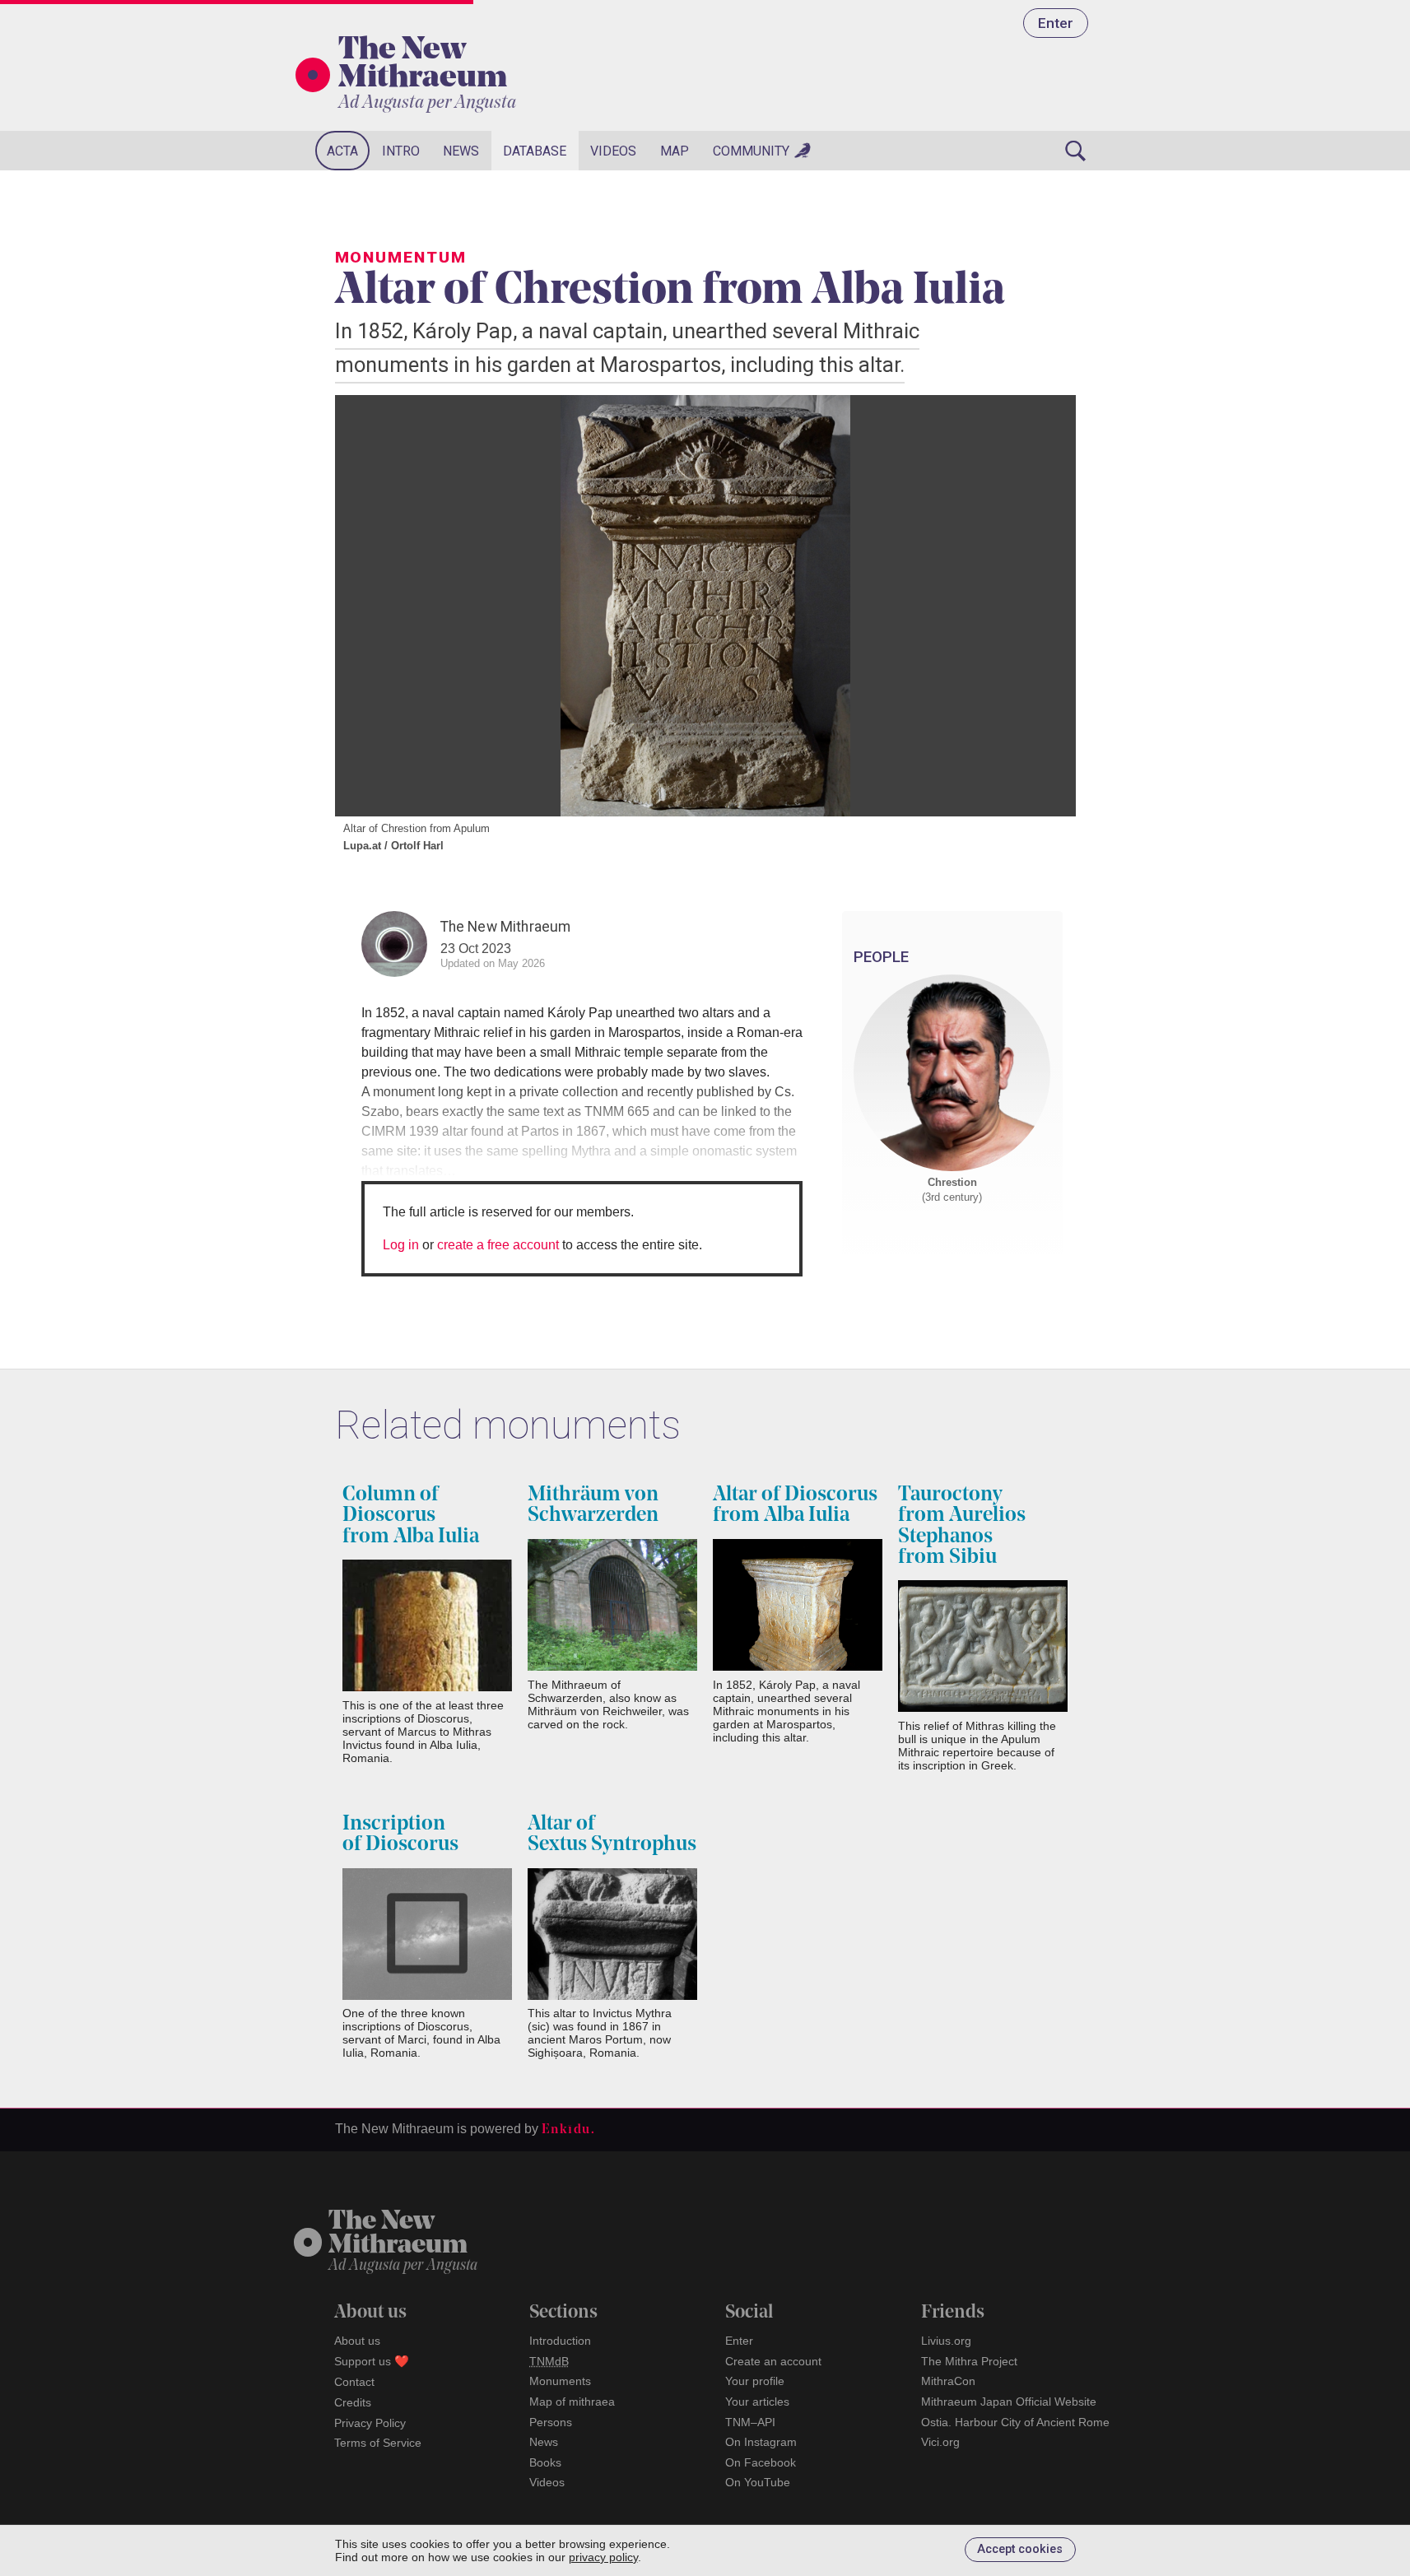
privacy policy (603, 2557)
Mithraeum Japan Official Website (1009, 2402)
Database (535, 151)
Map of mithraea (572, 2402)
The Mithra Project (969, 2361)
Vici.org (940, 2442)
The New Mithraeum (423, 65)
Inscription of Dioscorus (400, 1834)
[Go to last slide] (368, 606)
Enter (1056, 23)
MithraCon (948, 2381)
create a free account (498, 1245)
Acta (342, 151)
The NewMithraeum (398, 2234)
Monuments (560, 2381)
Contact (354, 2382)
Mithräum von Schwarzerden (593, 1505)
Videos (613, 151)
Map (675, 151)
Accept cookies (1020, 2549)
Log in (401, 1245)
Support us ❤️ (372, 2361)
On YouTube (758, 2482)
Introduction (560, 2341)
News (461, 151)
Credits (353, 2402)
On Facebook (761, 2462)
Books (545, 2462)
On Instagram (761, 2442)
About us (357, 2341)
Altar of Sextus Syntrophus (612, 1834)
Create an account (773, 2361)
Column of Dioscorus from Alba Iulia (411, 1516)
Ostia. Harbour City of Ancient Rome (1015, 2422)
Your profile (755, 2381)
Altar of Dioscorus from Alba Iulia (795, 1505)
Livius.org (946, 2341)
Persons (551, 2422)
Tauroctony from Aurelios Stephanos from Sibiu (962, 1526)
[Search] (1076, 151)
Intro (401, 151)
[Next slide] (1043, 606)
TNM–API (750, 2422)
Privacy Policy (370, 2423)
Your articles (757, 2402)
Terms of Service (378, 2443)
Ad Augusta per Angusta (427, 103)
